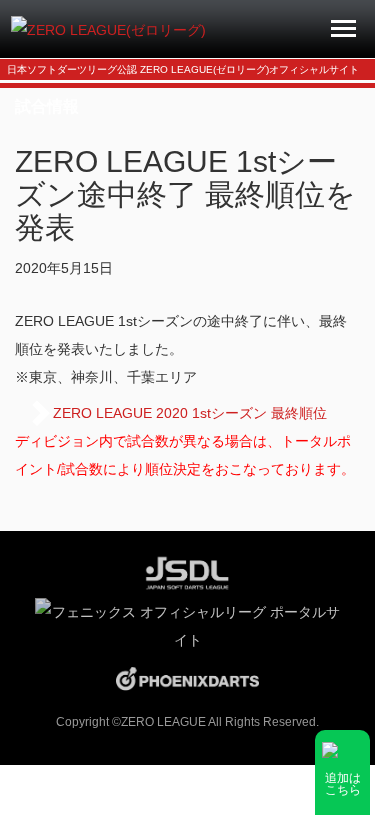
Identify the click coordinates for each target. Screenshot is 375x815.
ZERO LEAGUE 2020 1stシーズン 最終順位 (190, 413)
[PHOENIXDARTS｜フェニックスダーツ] (187, 678)
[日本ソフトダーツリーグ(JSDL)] (187, 571)
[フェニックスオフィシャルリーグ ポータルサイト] (187, 624)
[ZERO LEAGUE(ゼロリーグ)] (108, 29)
